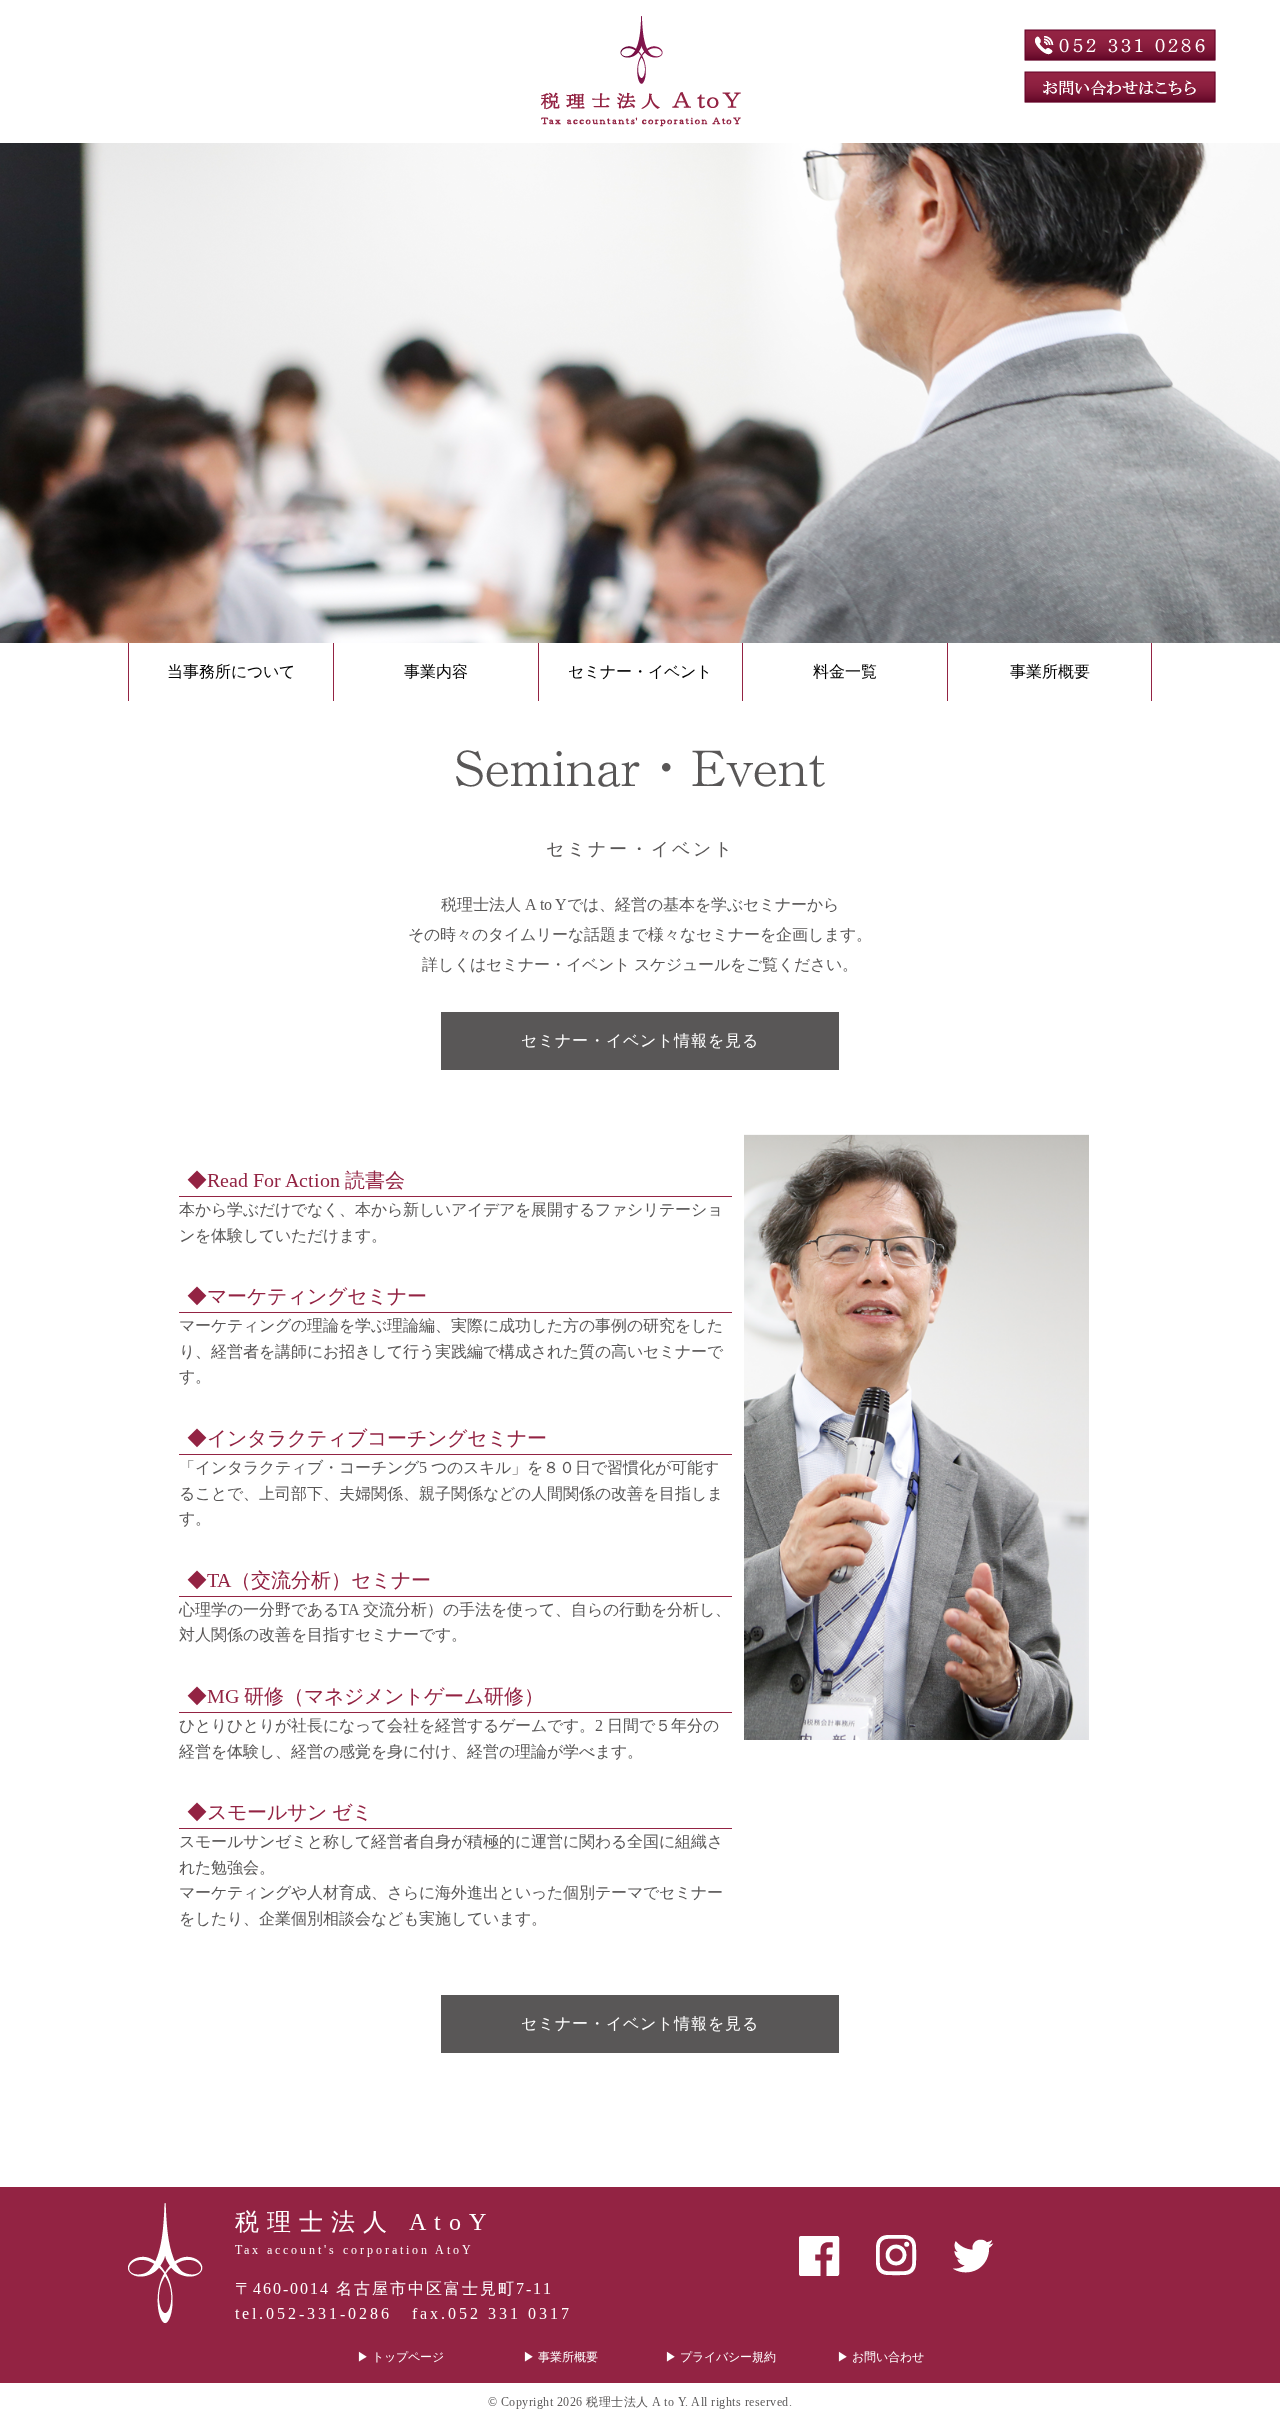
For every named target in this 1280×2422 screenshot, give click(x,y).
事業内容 (436, 671)
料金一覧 (845, 671)
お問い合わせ (888, 2357)
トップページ (408, 2357)
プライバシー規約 (728, 2357)
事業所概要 (1050, 671)
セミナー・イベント (640, 671)
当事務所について (231, 671)
